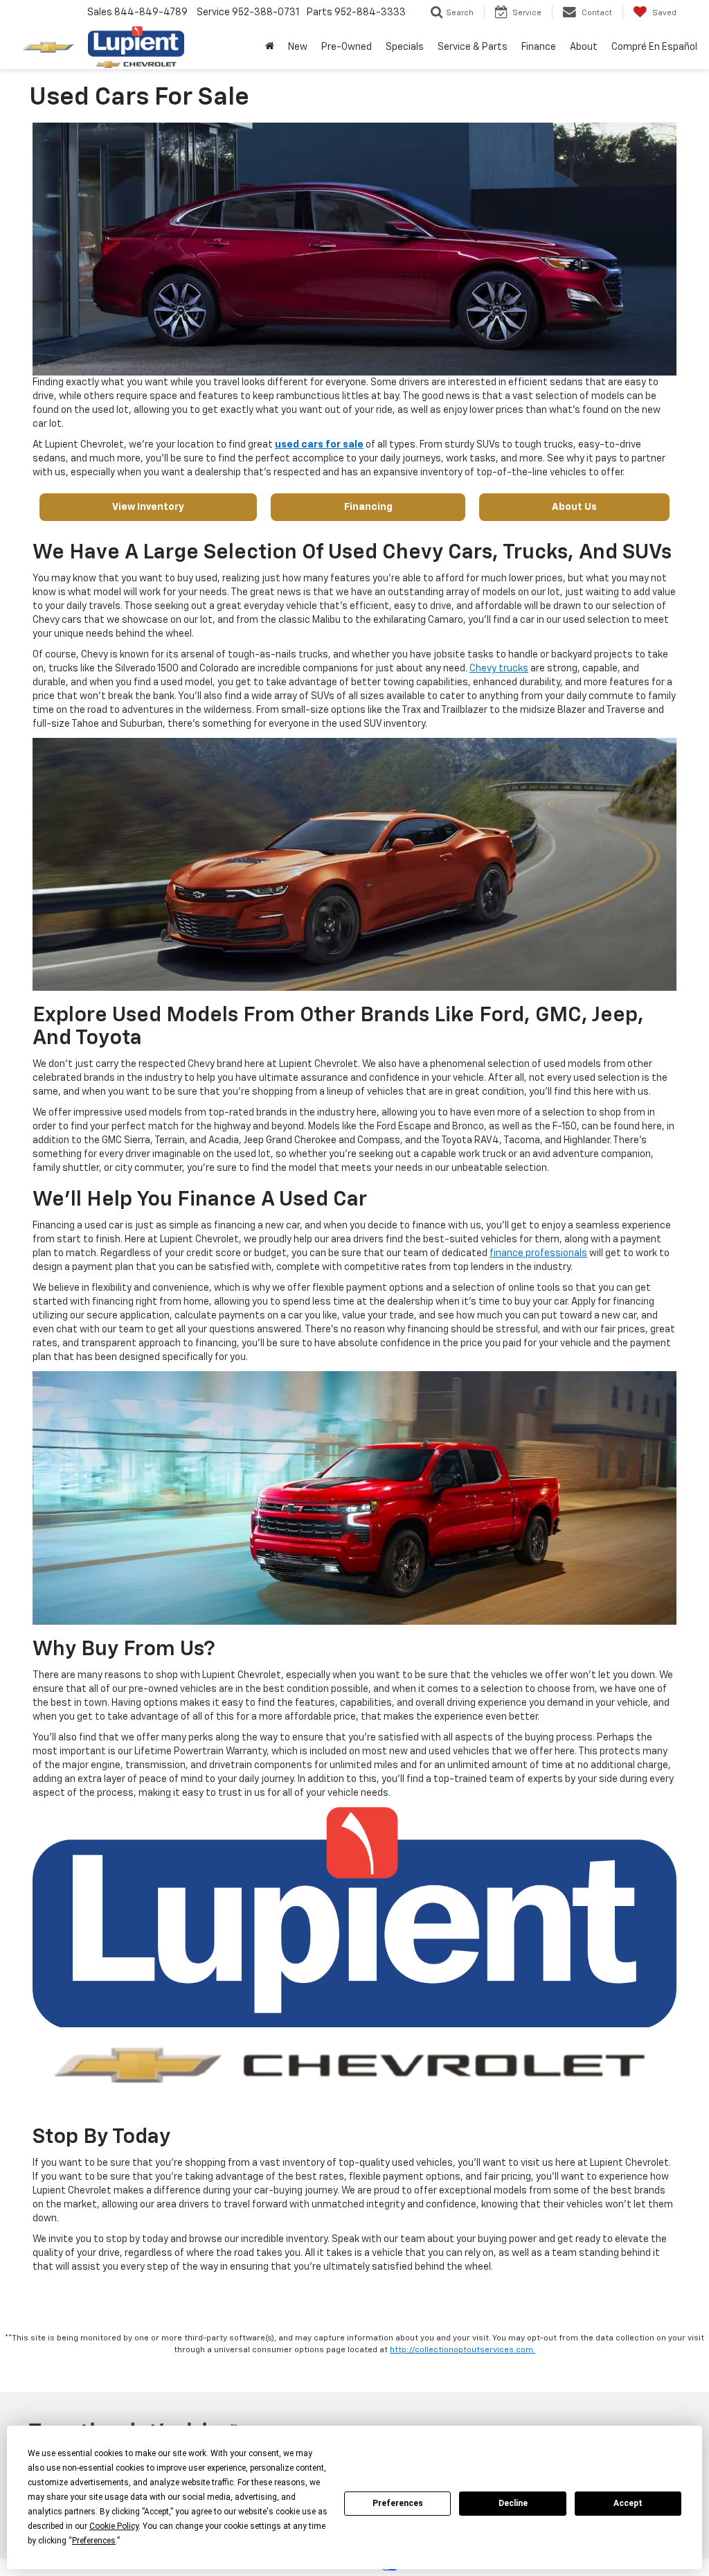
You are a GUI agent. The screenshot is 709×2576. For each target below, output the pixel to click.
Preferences (398, 2503)
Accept (628, 2503)
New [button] (298, 47)
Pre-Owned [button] (347, 47)
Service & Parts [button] (473, 47)
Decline (513, 2503)
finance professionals (538, 1253)
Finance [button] (539, 47)
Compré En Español (654, 47)
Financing (368, 507)
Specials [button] (405, 47)
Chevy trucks (499, 669)
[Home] (270, 47)
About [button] (584, 47)
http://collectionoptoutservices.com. (463, 2350)
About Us (574, 507)
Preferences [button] (94, 2541)
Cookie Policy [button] (114, 2526)
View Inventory (148, 507)
